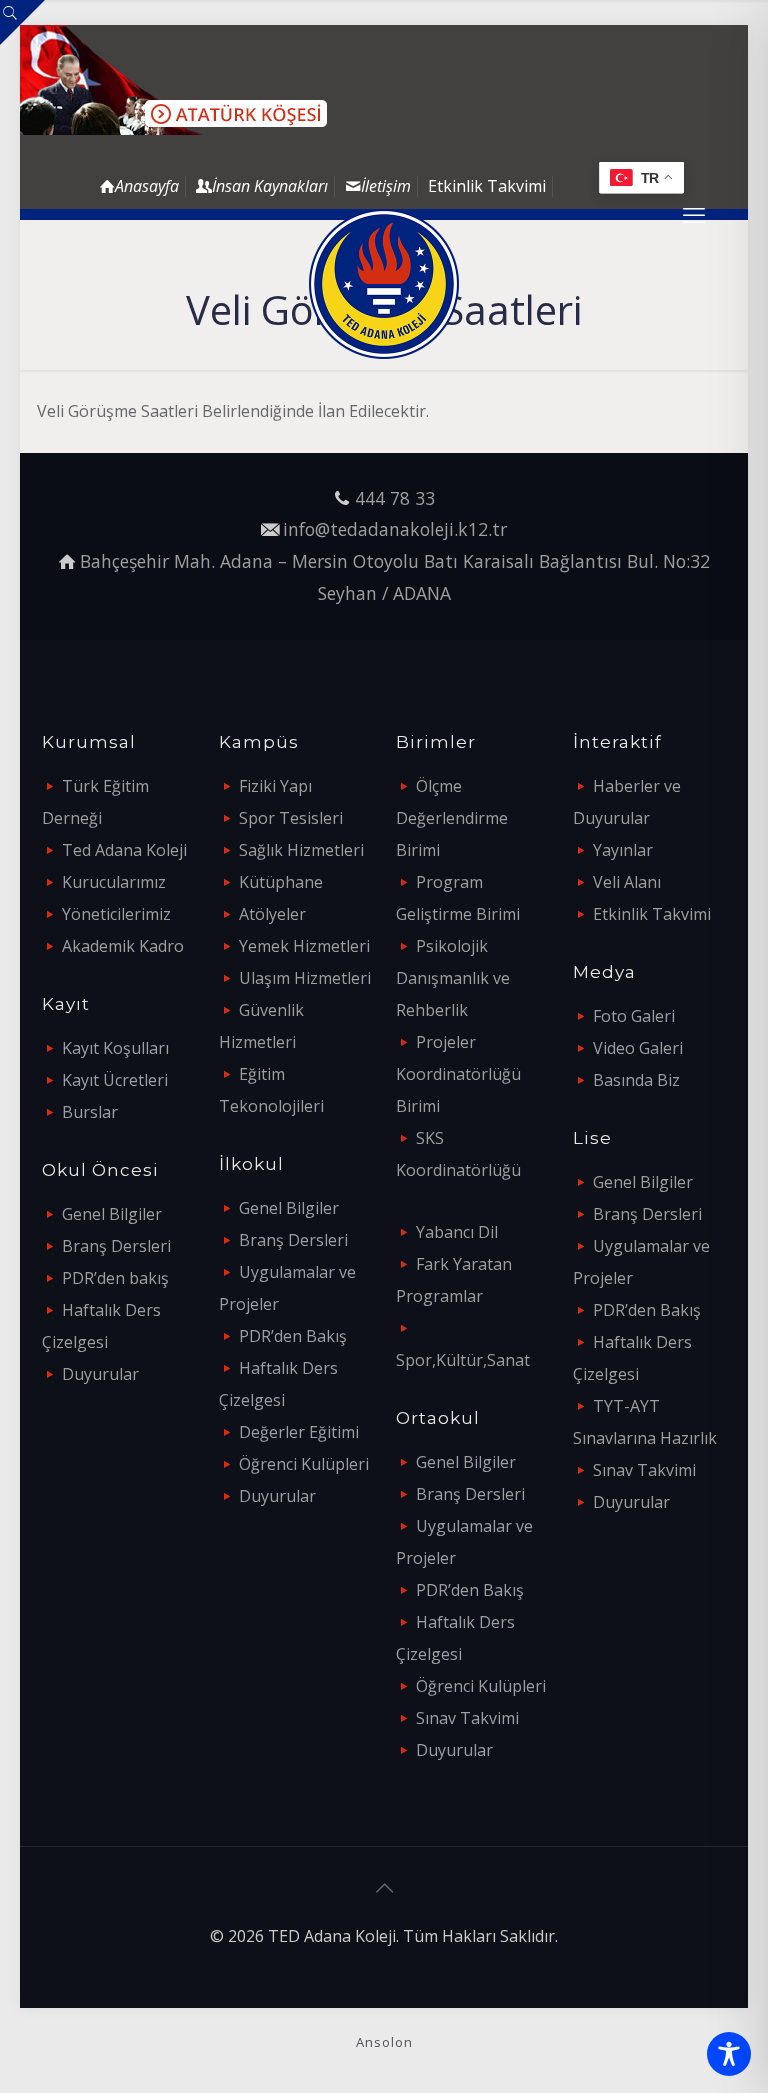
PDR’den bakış (115, 1278)
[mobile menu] (694, 214)
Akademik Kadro (123, 946)
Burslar (90, 1112)
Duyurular (100, 1374)
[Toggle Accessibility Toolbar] (729, 2054)
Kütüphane (281, 882)
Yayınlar (623, 850)
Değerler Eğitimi (299, 1432)
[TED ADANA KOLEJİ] (384, 284)
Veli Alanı (627, 882)
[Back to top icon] (384, 1888)
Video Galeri (638, 1048)
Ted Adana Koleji (124, 850)
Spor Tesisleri (291, 818)
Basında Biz (636, 1080)
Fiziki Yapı (275, 786)
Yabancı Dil (457, 1232)
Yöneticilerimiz (116, 914)
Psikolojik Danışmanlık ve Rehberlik (453, 978)
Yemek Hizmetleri (304, 946)
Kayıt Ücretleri (115, 1080)
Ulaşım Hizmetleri (305, 978)
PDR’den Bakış (293, 1336)
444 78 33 (395, 498)
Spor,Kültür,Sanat (463, 1360)
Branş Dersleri (116, 1246)
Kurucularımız (114, 882)
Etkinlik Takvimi (487, 186)
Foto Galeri (634, 1016)
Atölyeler (272, 914)
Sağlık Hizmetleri (301, 850)
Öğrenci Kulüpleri (304, 1464)
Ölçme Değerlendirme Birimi (452, 818)
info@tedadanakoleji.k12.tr (395, 529)
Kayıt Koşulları (115, 1048)
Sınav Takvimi (467, 1718)
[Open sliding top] (22, 22)
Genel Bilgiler (112, 1214)
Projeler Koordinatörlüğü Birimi (458, 1074)
